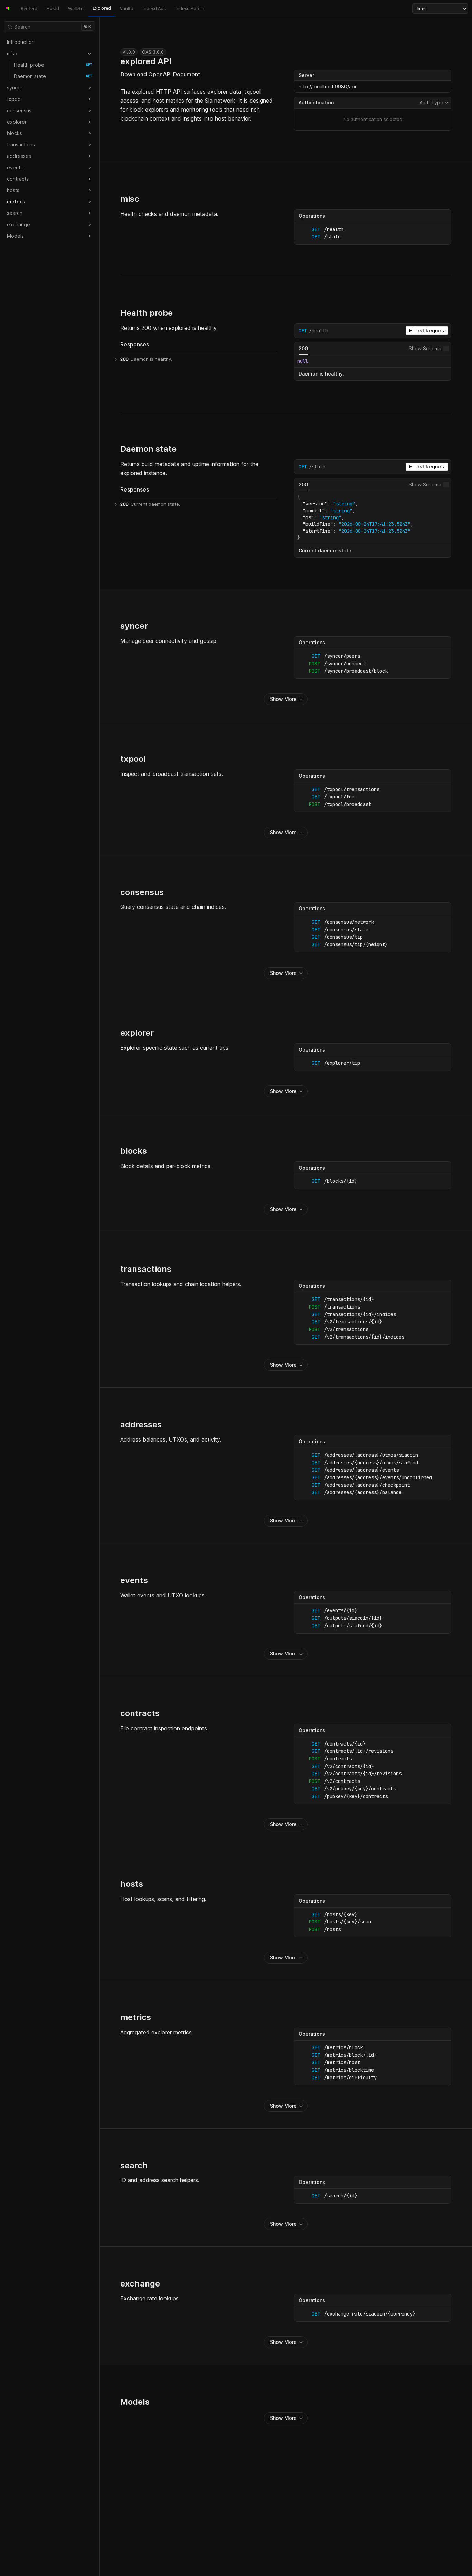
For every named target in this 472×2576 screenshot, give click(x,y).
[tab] (303, 349)
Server (306, 75)
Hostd (53, 8)
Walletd (76, 8)
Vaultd (127, 8)
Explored (102, 8)
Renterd (29, 8)
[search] (50, 27)
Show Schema (425, 348)
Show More (283, 699)
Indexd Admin (190, 8)
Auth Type (434, 103)
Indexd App (154, 8)
